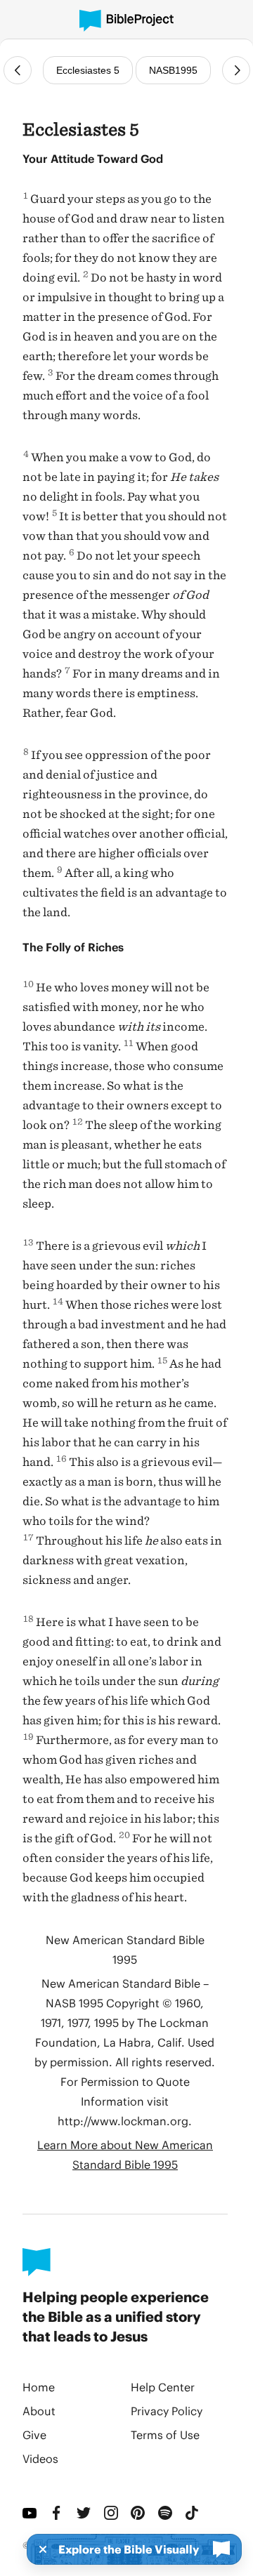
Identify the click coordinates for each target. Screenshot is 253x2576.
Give (34, 2435)
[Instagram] (112, 2513)
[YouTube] (31, 2513)
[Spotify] (166, 2513)
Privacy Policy (167, 2411)
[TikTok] (193, 2513)
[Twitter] (85, 2513)
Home (39, 2387)
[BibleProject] (126, 21)
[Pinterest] (139, 2513)
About (39, 2411)
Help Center (163, 2387)
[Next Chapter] (236, 70)
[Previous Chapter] (18, 70)
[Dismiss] (39, 2549)
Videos (40, 2458)
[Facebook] (58, 2513)
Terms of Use (165, 2435)
